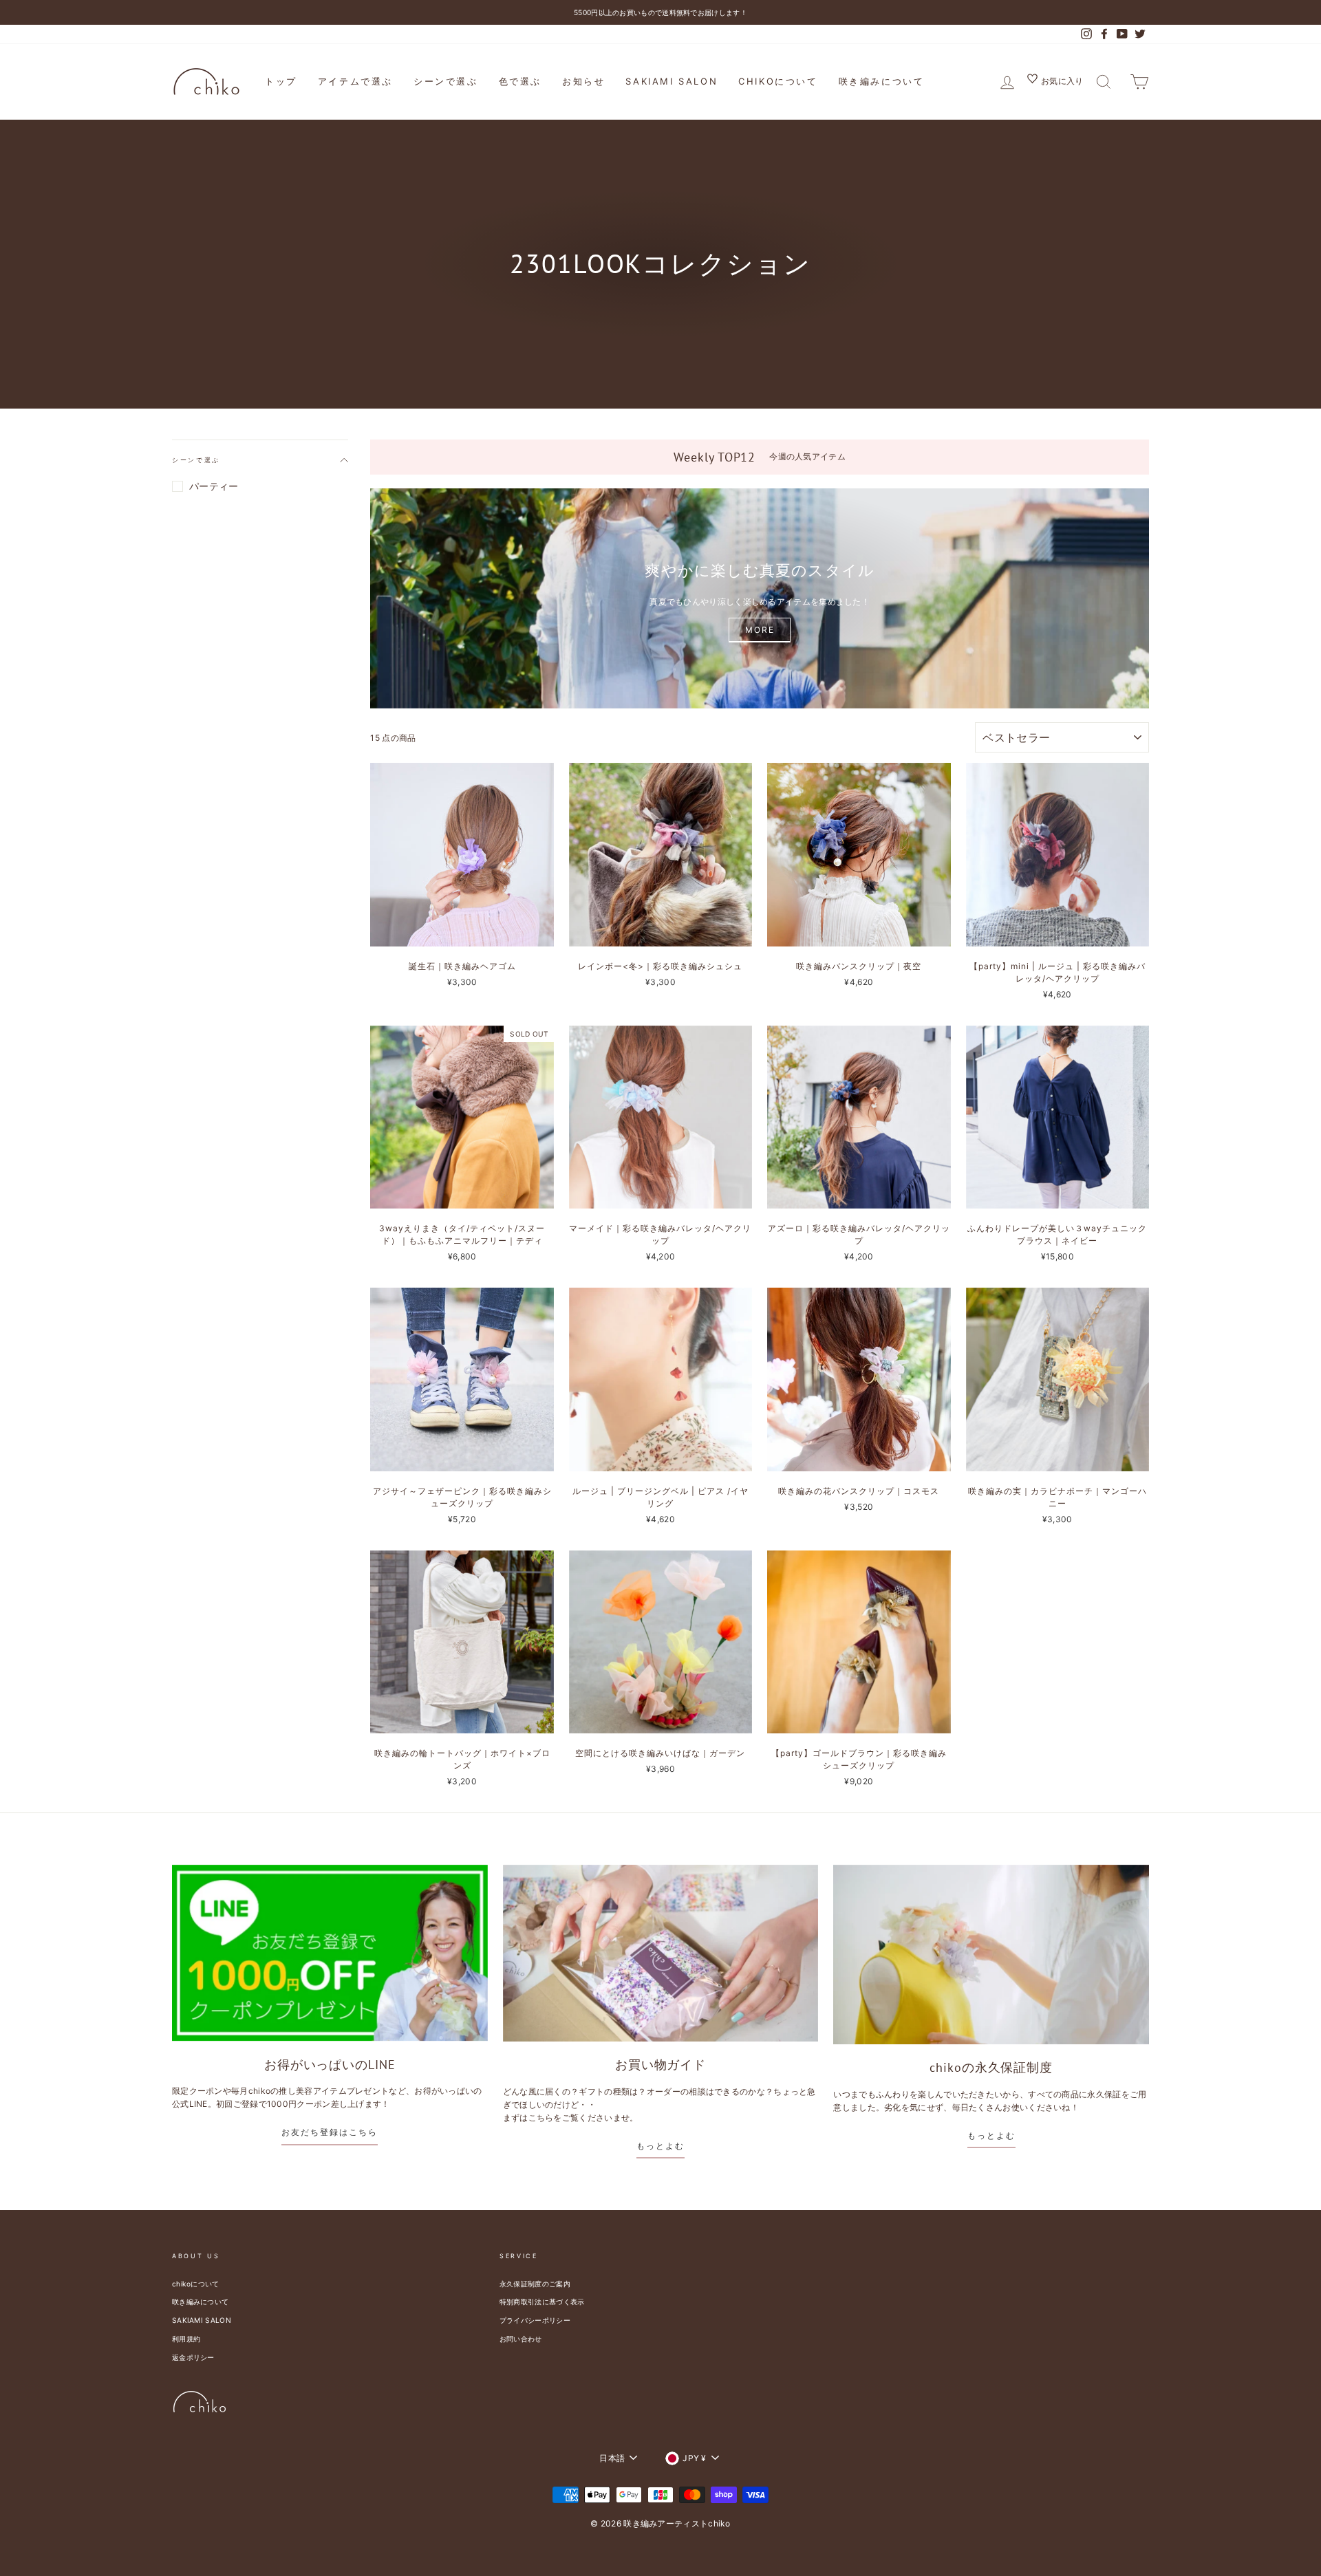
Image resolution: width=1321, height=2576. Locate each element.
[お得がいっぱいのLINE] (330, 1953)
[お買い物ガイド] (661, 1953)
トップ (281, 81)
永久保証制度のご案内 (535, 2284)
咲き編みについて (882, 81)
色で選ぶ (520, 81)
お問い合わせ (521, 2339)
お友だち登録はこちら (330, 2132)
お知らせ (583, 81)
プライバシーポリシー (535, 2320)
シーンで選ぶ (446, 81)
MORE (760, 630)
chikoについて (778, 81)
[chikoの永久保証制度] (991, 1955)
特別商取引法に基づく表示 (542, 2302)
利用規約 (186, 2339)
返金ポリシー (193, 2357)
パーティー (214, 486)
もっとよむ (660, 2146)
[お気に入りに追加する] (543, 774)
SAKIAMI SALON (672, 81)
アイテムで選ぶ (355, 81)
